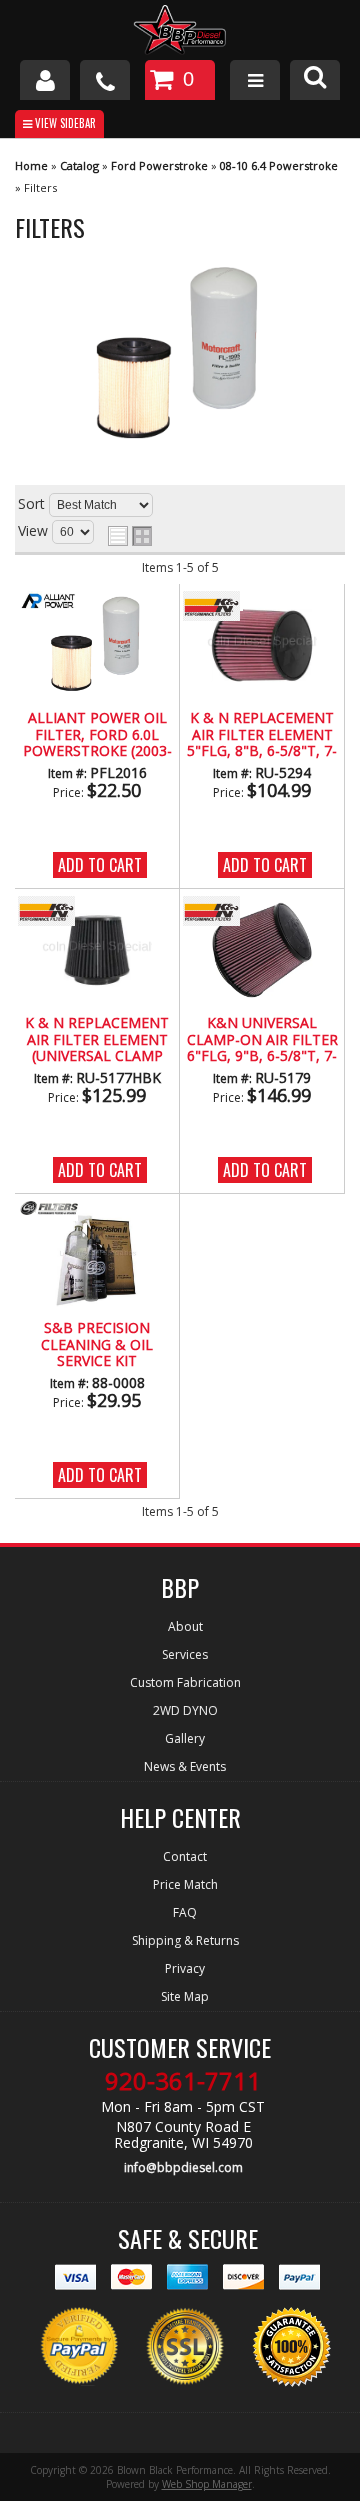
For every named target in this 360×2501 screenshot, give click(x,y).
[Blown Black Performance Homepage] (180, 32)
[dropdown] (255, 80)
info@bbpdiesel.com (183, 2167)
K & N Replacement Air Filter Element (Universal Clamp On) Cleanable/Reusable (97, 1040)
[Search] (315, 80)
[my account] (45, 80)
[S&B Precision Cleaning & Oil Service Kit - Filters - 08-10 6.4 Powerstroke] (96, 1256)
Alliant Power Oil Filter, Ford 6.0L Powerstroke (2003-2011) (97, 735)
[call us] (105, 80)
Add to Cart (100, 865)
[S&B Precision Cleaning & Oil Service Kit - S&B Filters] (48, 1209)
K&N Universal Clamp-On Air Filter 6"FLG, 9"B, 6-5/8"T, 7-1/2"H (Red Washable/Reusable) (262, 1040)
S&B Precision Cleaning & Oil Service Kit (97, 1345)
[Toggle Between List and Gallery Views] (130, 536)
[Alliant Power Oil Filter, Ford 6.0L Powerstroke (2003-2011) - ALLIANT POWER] (48, 601)
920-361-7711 (183, 2081)
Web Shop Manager (207, 2484)
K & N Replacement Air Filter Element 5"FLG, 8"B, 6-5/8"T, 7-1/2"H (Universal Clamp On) (262, 735)
